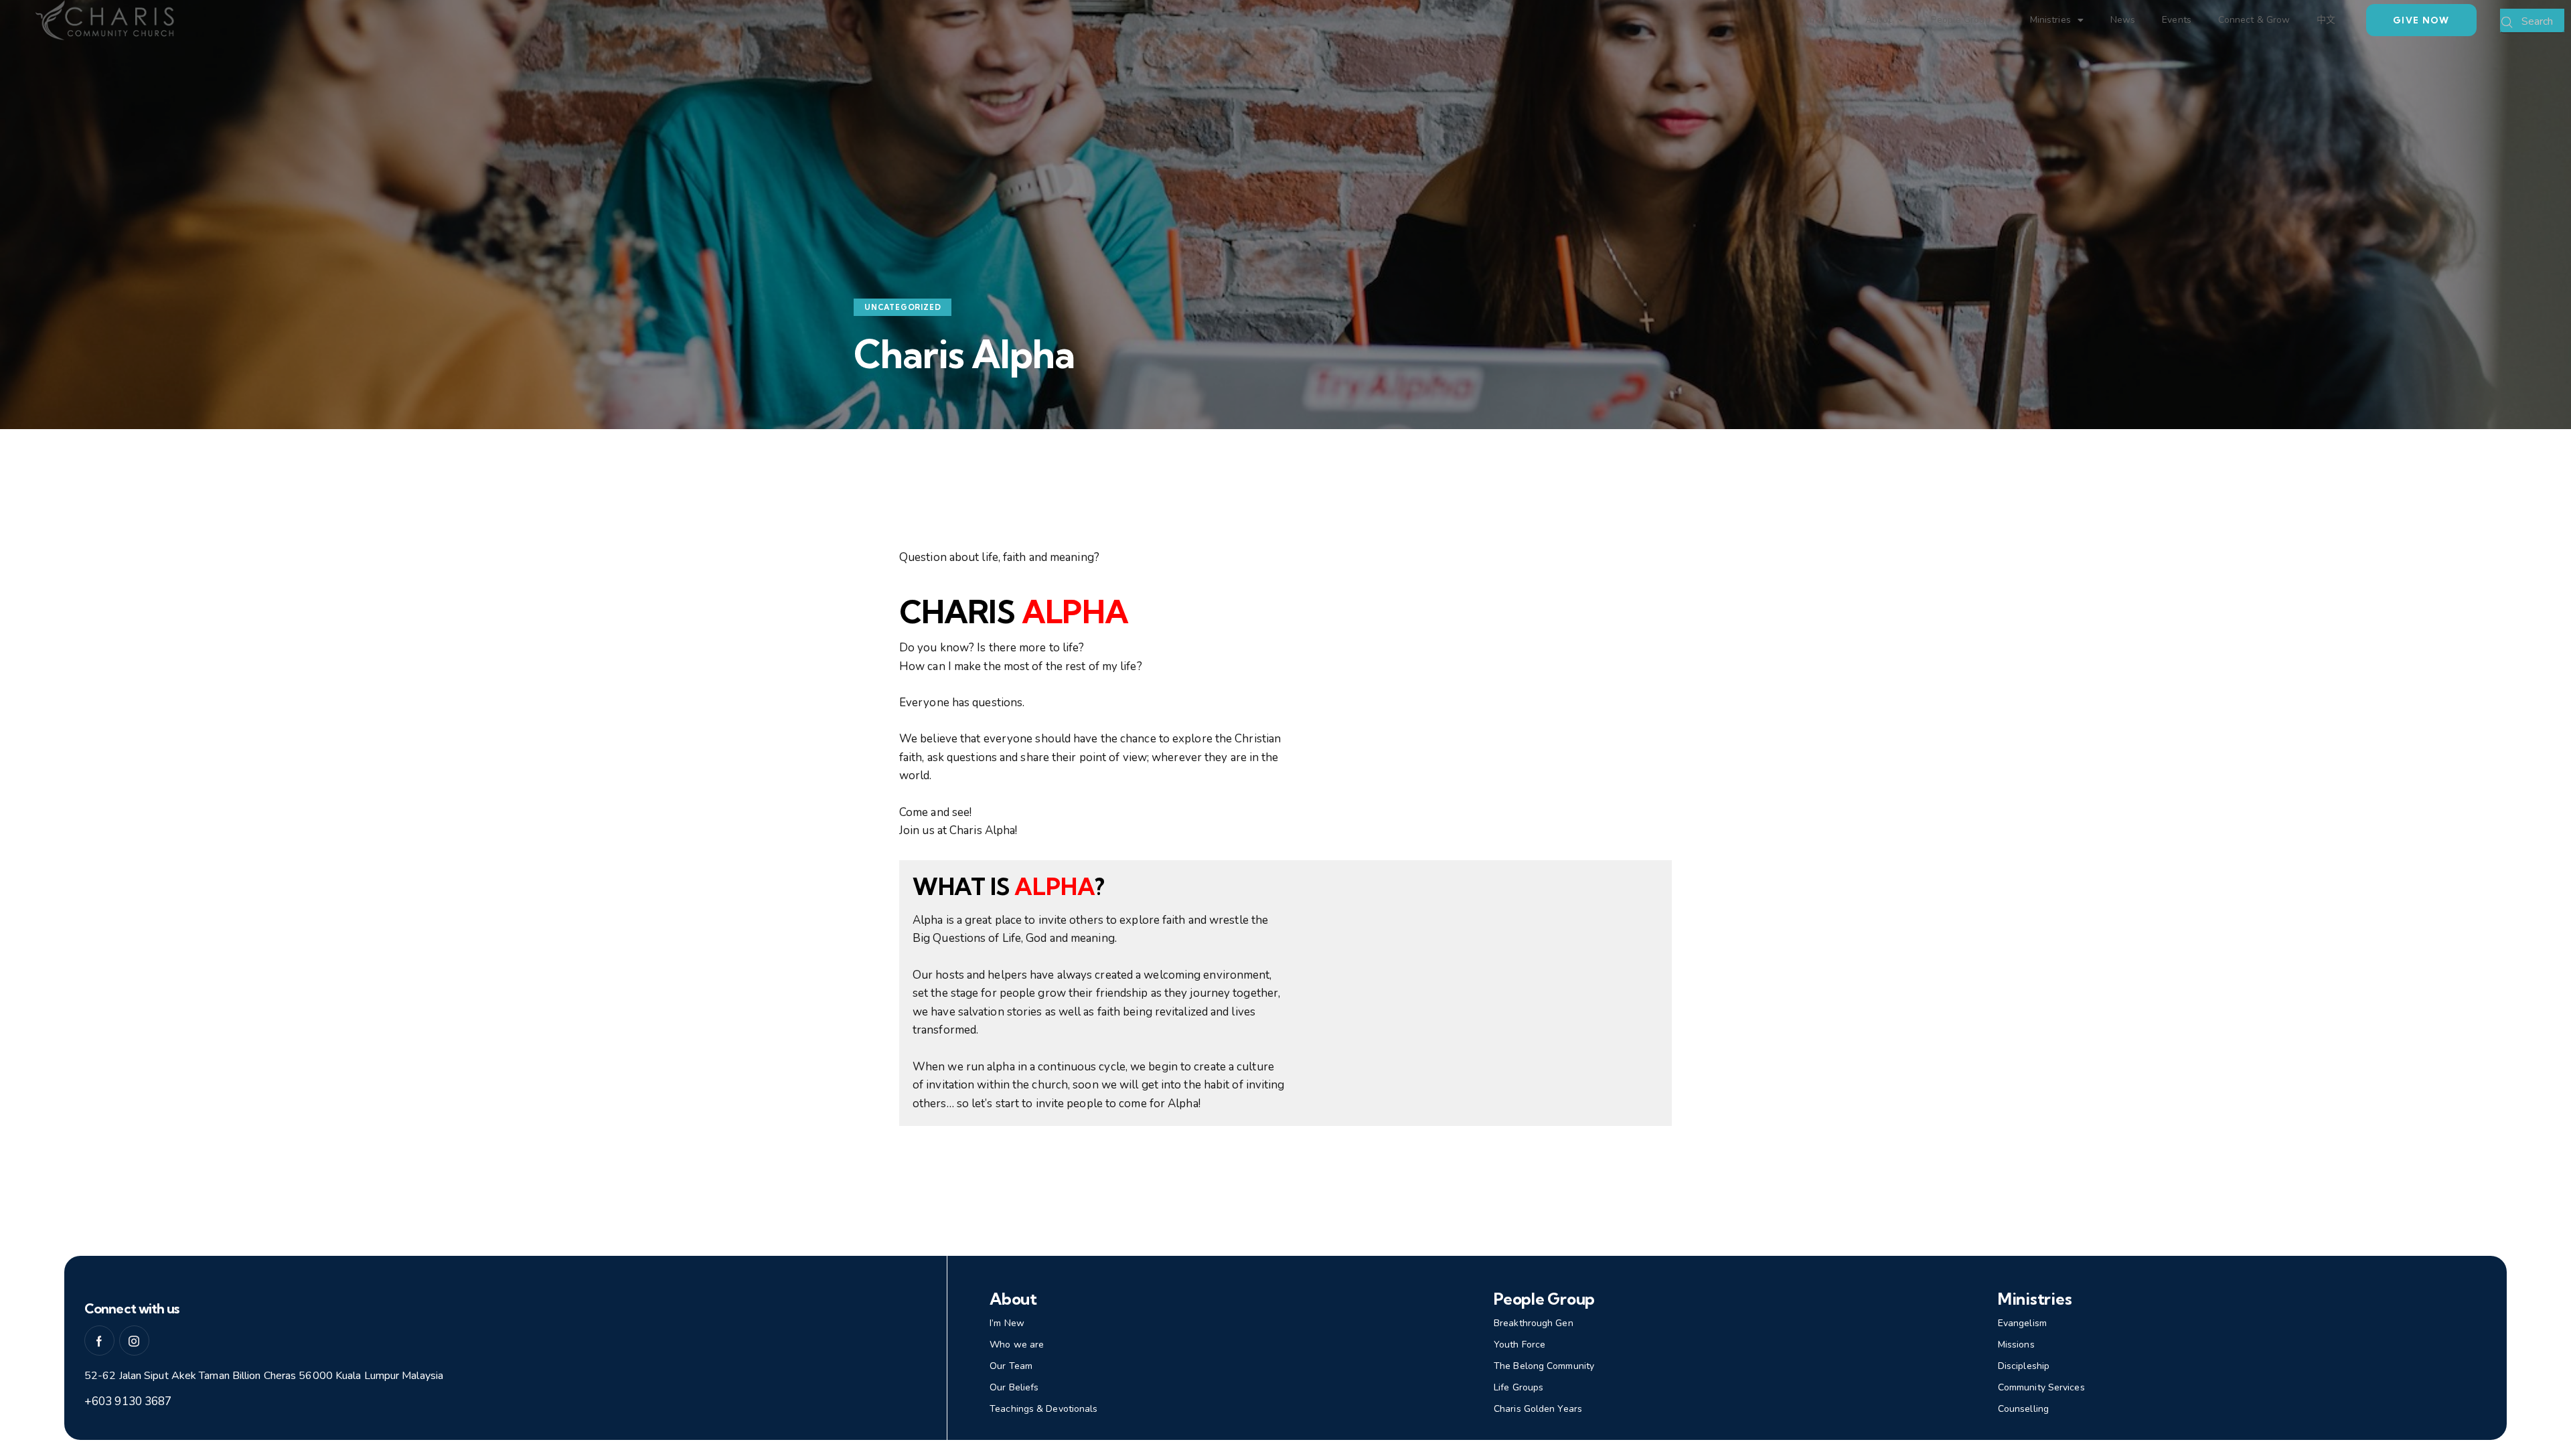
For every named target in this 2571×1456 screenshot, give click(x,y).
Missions (2016, 1345)
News (2123, 20)
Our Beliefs (1014, 1387)
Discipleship (2024, 1366)
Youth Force (1520, 1345)
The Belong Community (1544, 1366)
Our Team (1011, 1366)
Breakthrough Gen (1534, 1323)
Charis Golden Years (1538, 1409)
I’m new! (1821, 20)
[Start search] (2507, 23)
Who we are (1017, 1345)
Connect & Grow (2254, 20)
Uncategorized (903, 307)
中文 (2326, 20)
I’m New (1007, 1323)
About (1879, 20)
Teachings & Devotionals (1043, 1409)
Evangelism (2022, 1323)
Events (2177, 20)
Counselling (2023, 1409)
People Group (1960, 20)
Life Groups (1518, 1387)
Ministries (2050, 20)
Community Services (2041, 1387)
